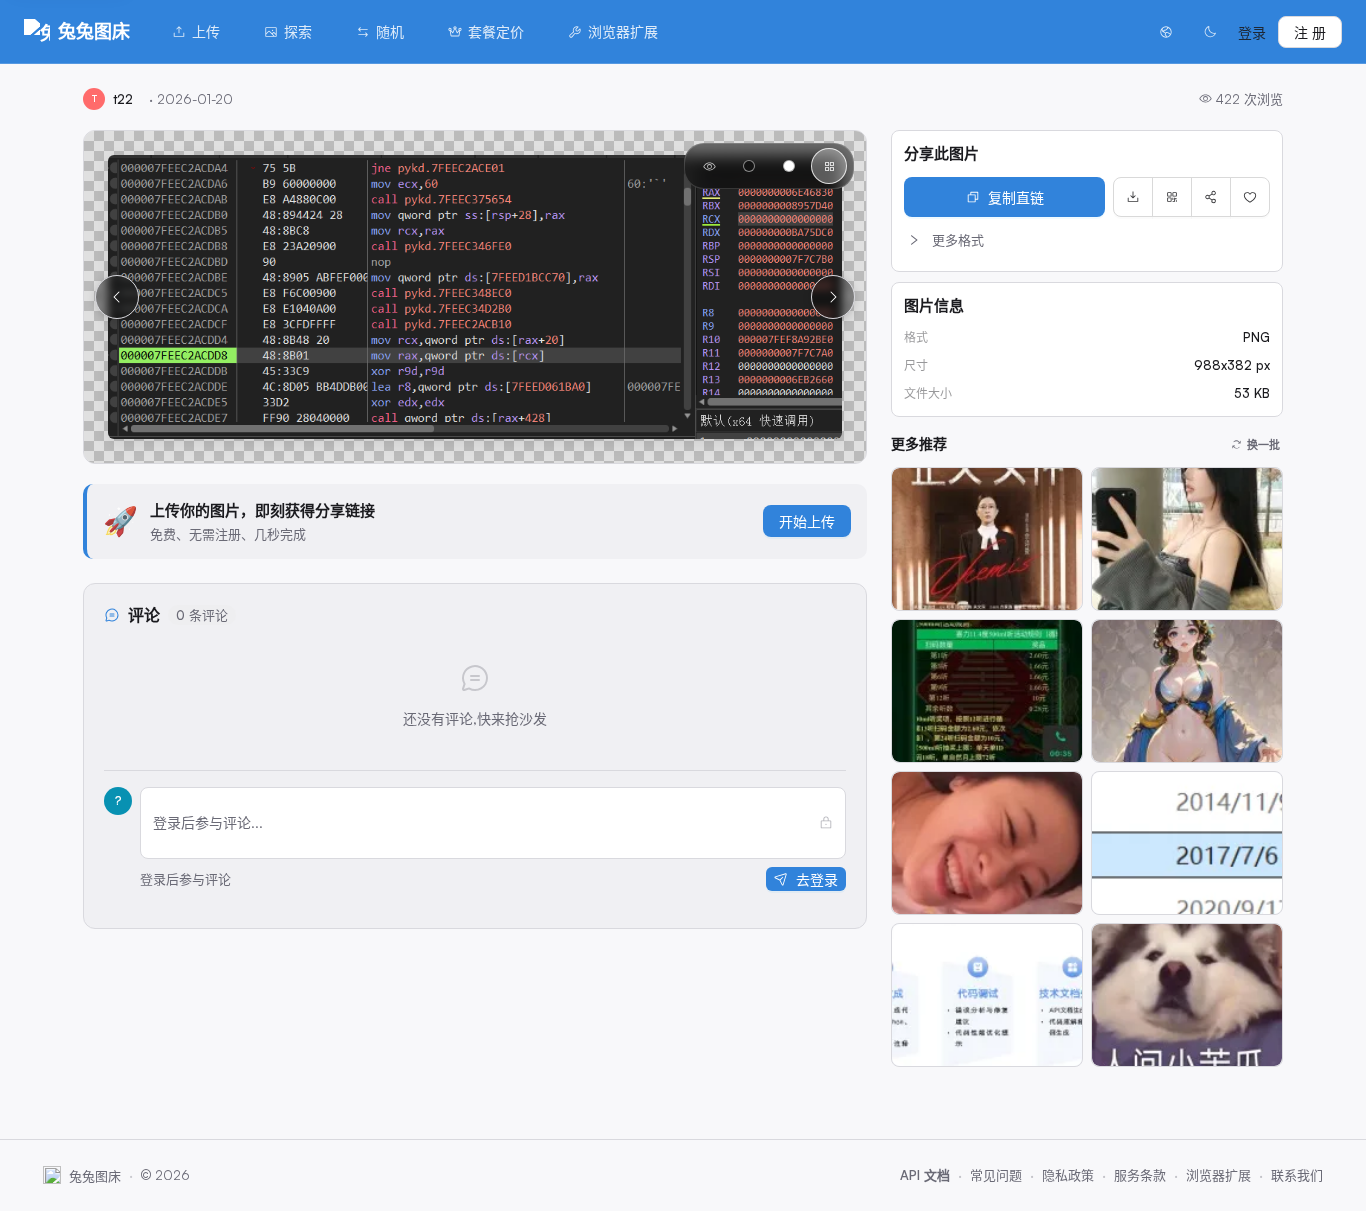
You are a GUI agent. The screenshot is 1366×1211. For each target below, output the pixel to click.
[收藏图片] (1250, 197)
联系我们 (1297, 1175)
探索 (298, 31)
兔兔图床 (94, 31)
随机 (390, 31)
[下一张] (833, 297)
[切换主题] (1210, 32)
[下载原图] (1133, 197)
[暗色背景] (749, 166)
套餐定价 (496, 31)
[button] (1087, 240)
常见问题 (996, 1175)
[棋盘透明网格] (829, 166)
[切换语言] (1166, 32)
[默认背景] (709, 166)
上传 (206, 31)
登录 (1252, 32)
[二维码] (1172, 197)
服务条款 (1140, 1175)
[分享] (1211, 197)
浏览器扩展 (623, 31)
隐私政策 (1068, 1175)
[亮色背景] (789, 166)
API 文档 (925, 1175)
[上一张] (117, 297)
